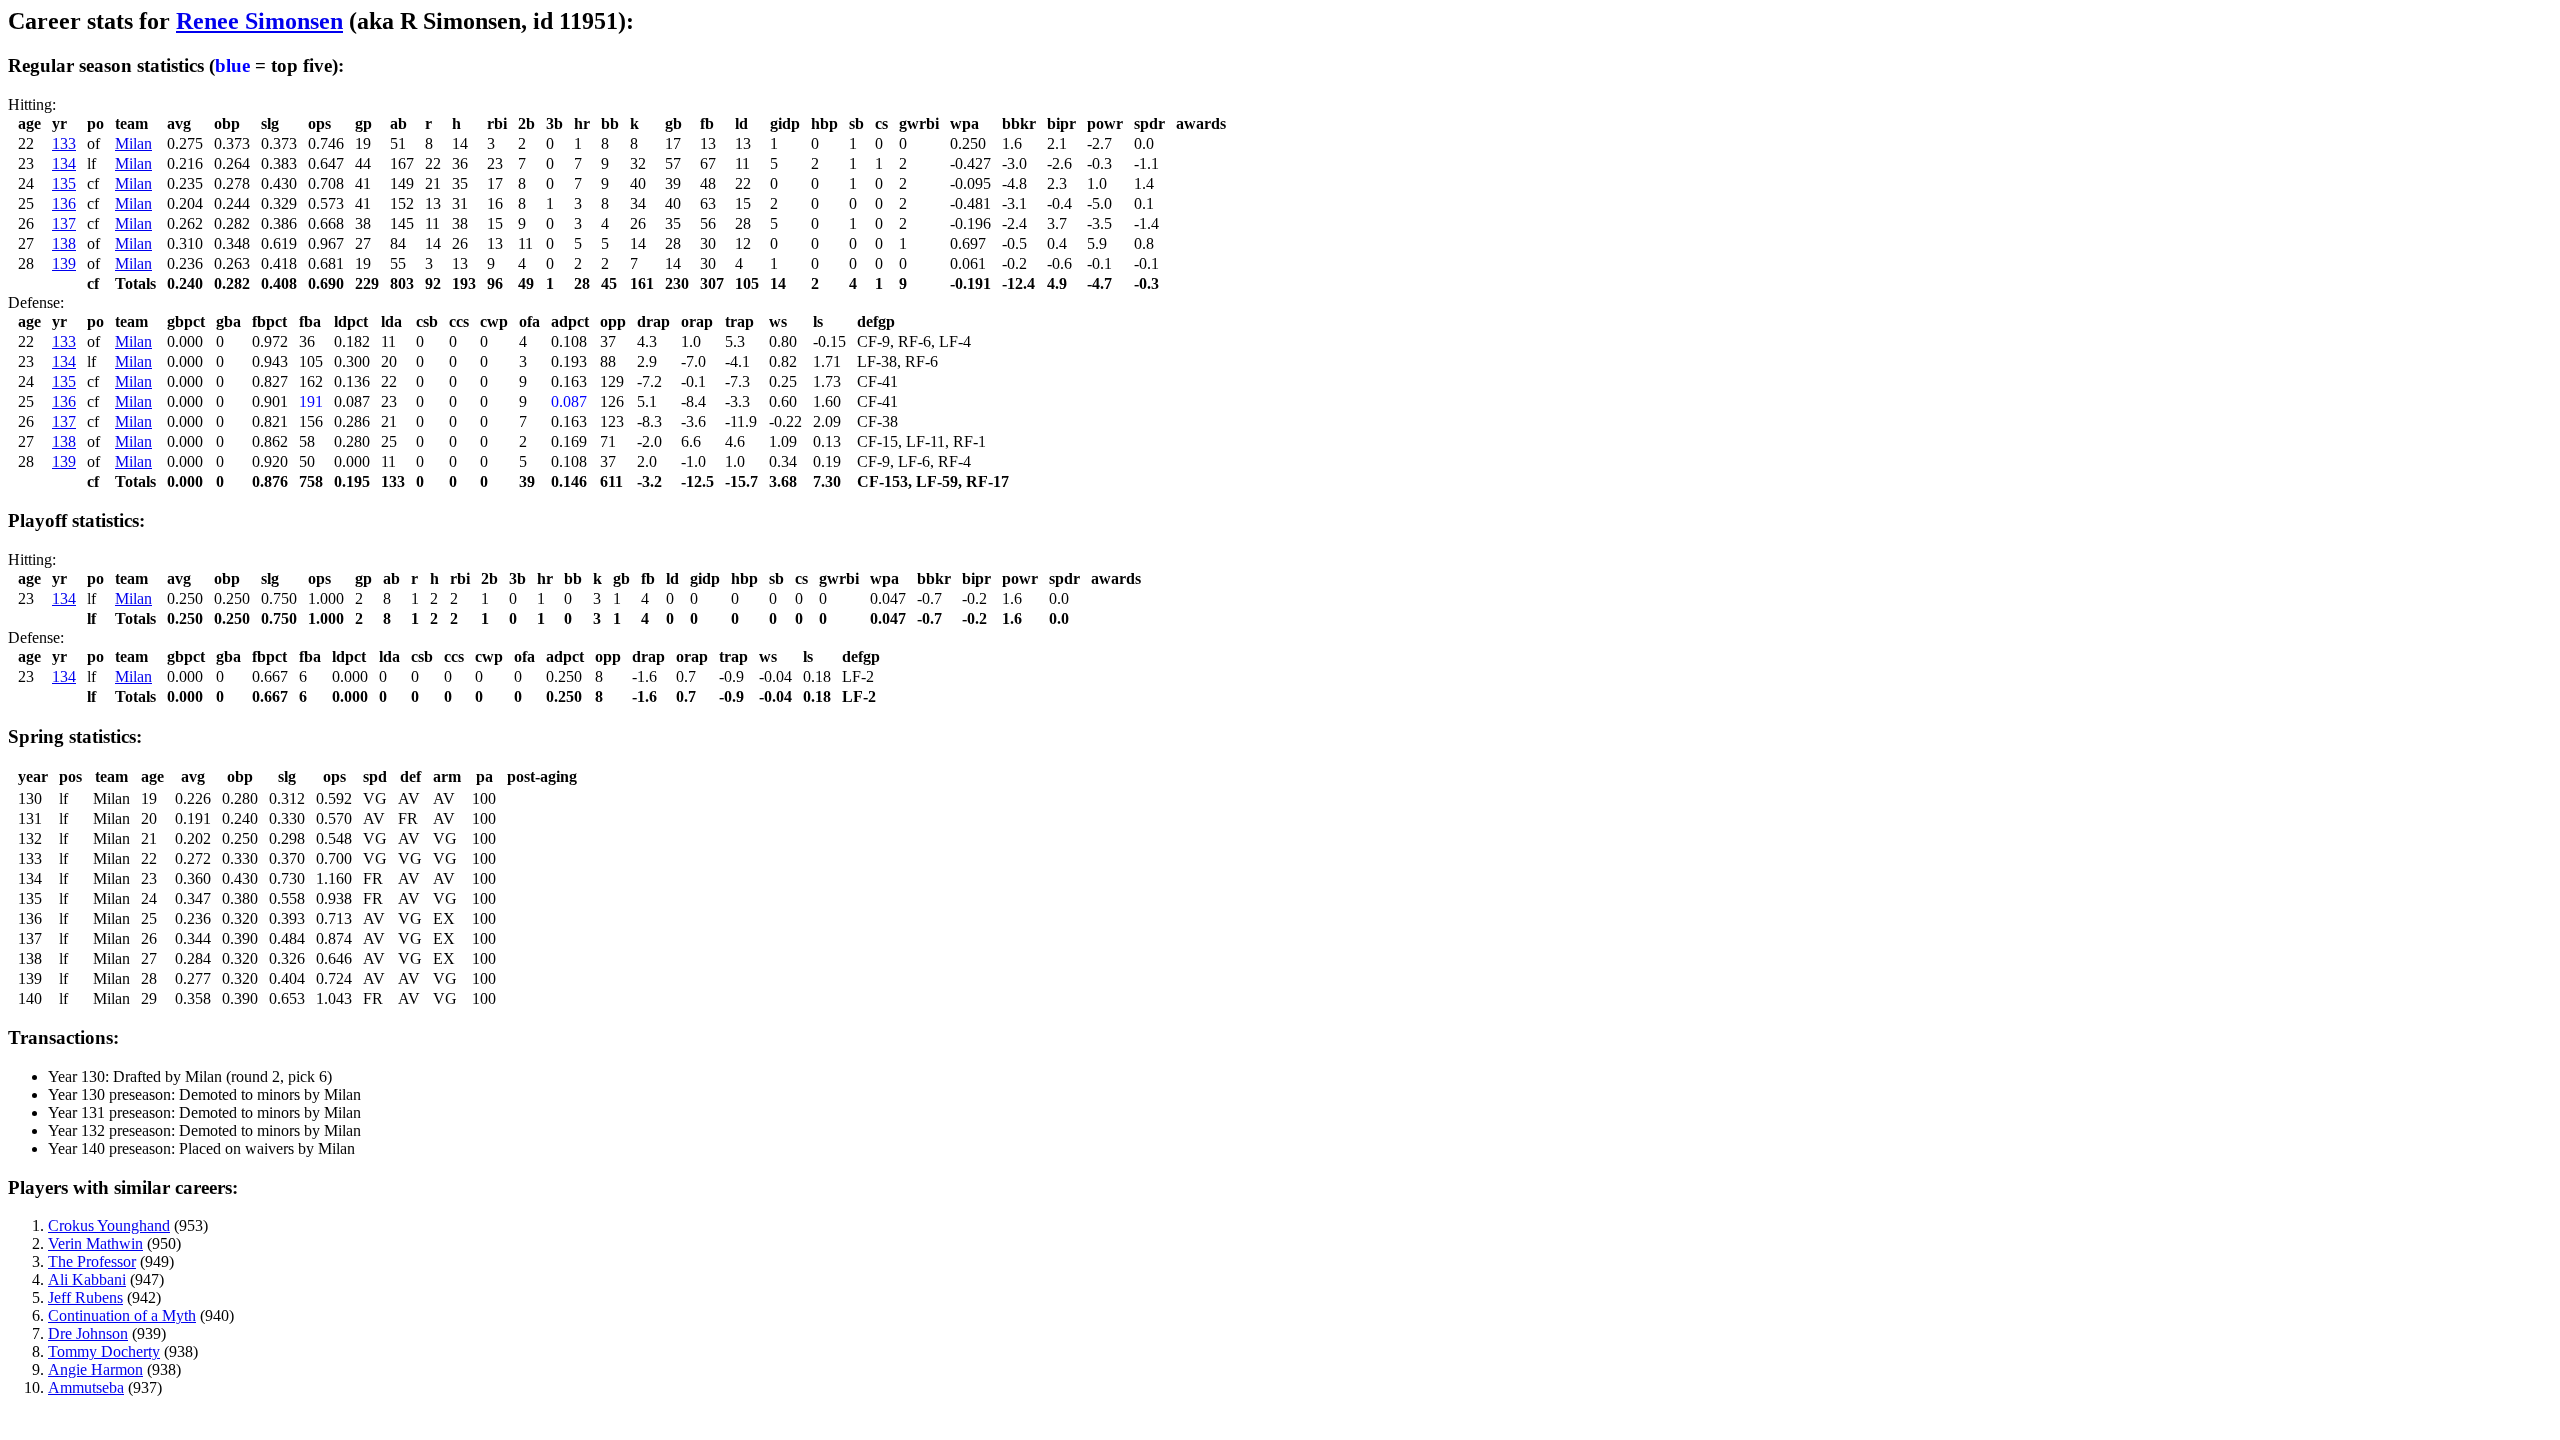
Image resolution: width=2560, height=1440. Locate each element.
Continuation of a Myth (122, 1315)
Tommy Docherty (104, 1351)
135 (64, 183)
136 (64, 203)
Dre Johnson (88, 1333)
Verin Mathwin (95, 1243)
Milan (133, 143)
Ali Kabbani (87, 1279)
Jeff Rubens (85, 1297)
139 (64, 263)
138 (64, 243)
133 (64, 143)
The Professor (92, 1261)
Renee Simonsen (259, 21)
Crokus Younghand (109, 1225)
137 (64, 223)
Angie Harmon (95, 1369)
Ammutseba (86, 1387)
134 (64, 163)
